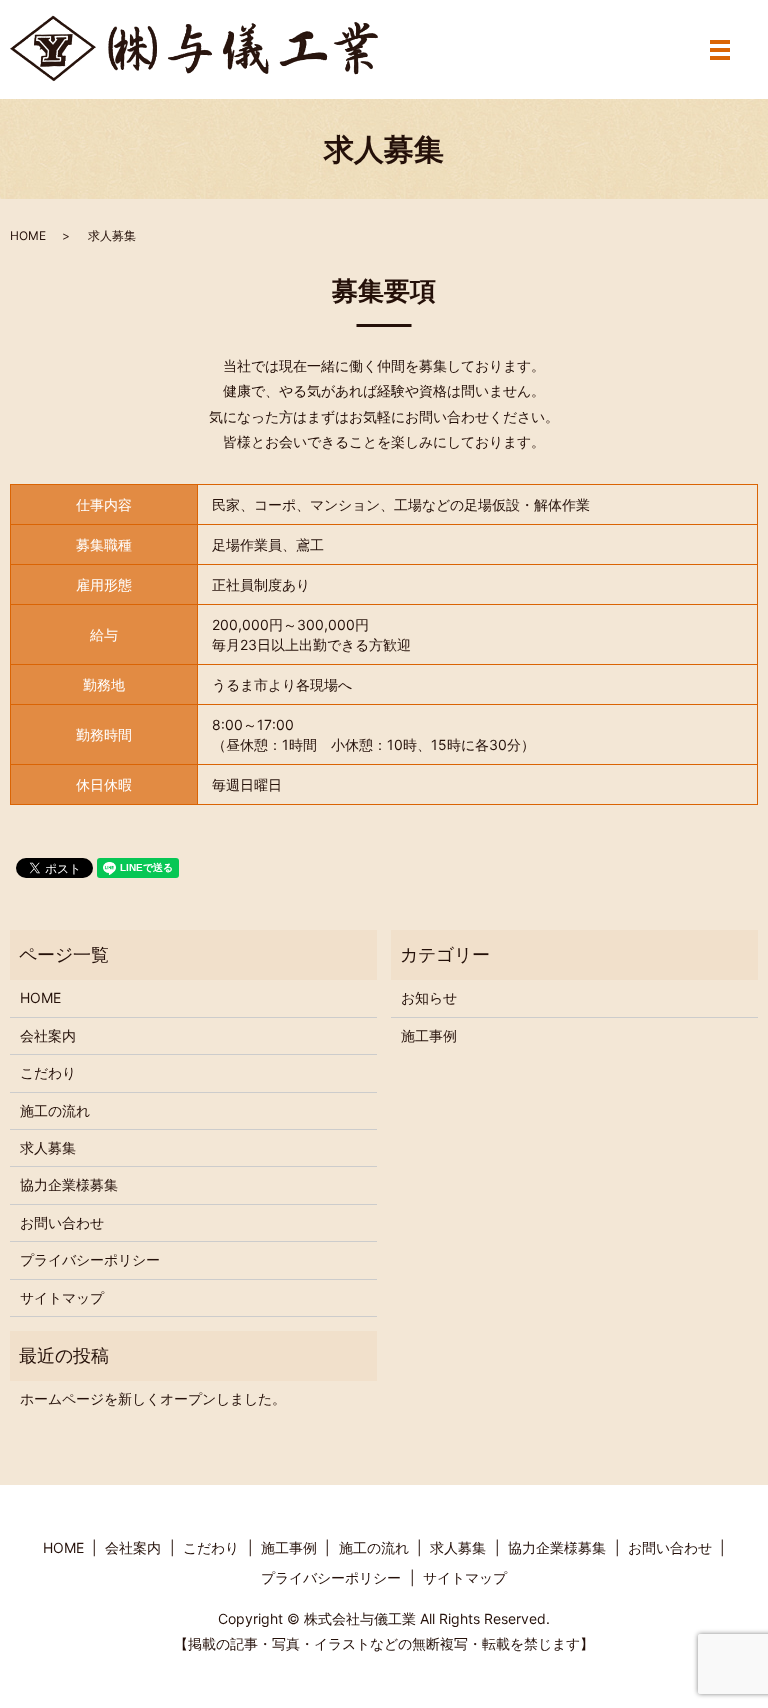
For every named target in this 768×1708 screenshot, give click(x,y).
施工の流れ (55, 1110)
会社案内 (48, 1035)
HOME (28, 235)
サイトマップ (62, 1297)
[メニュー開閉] (720, 50)
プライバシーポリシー (90, 1259)
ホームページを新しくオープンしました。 (153, 1398)
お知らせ (429, 997)
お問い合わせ (62, 1222)
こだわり (48, 1072)
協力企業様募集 (69, 1184)
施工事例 (429, 1035)
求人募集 (48, 1147)
